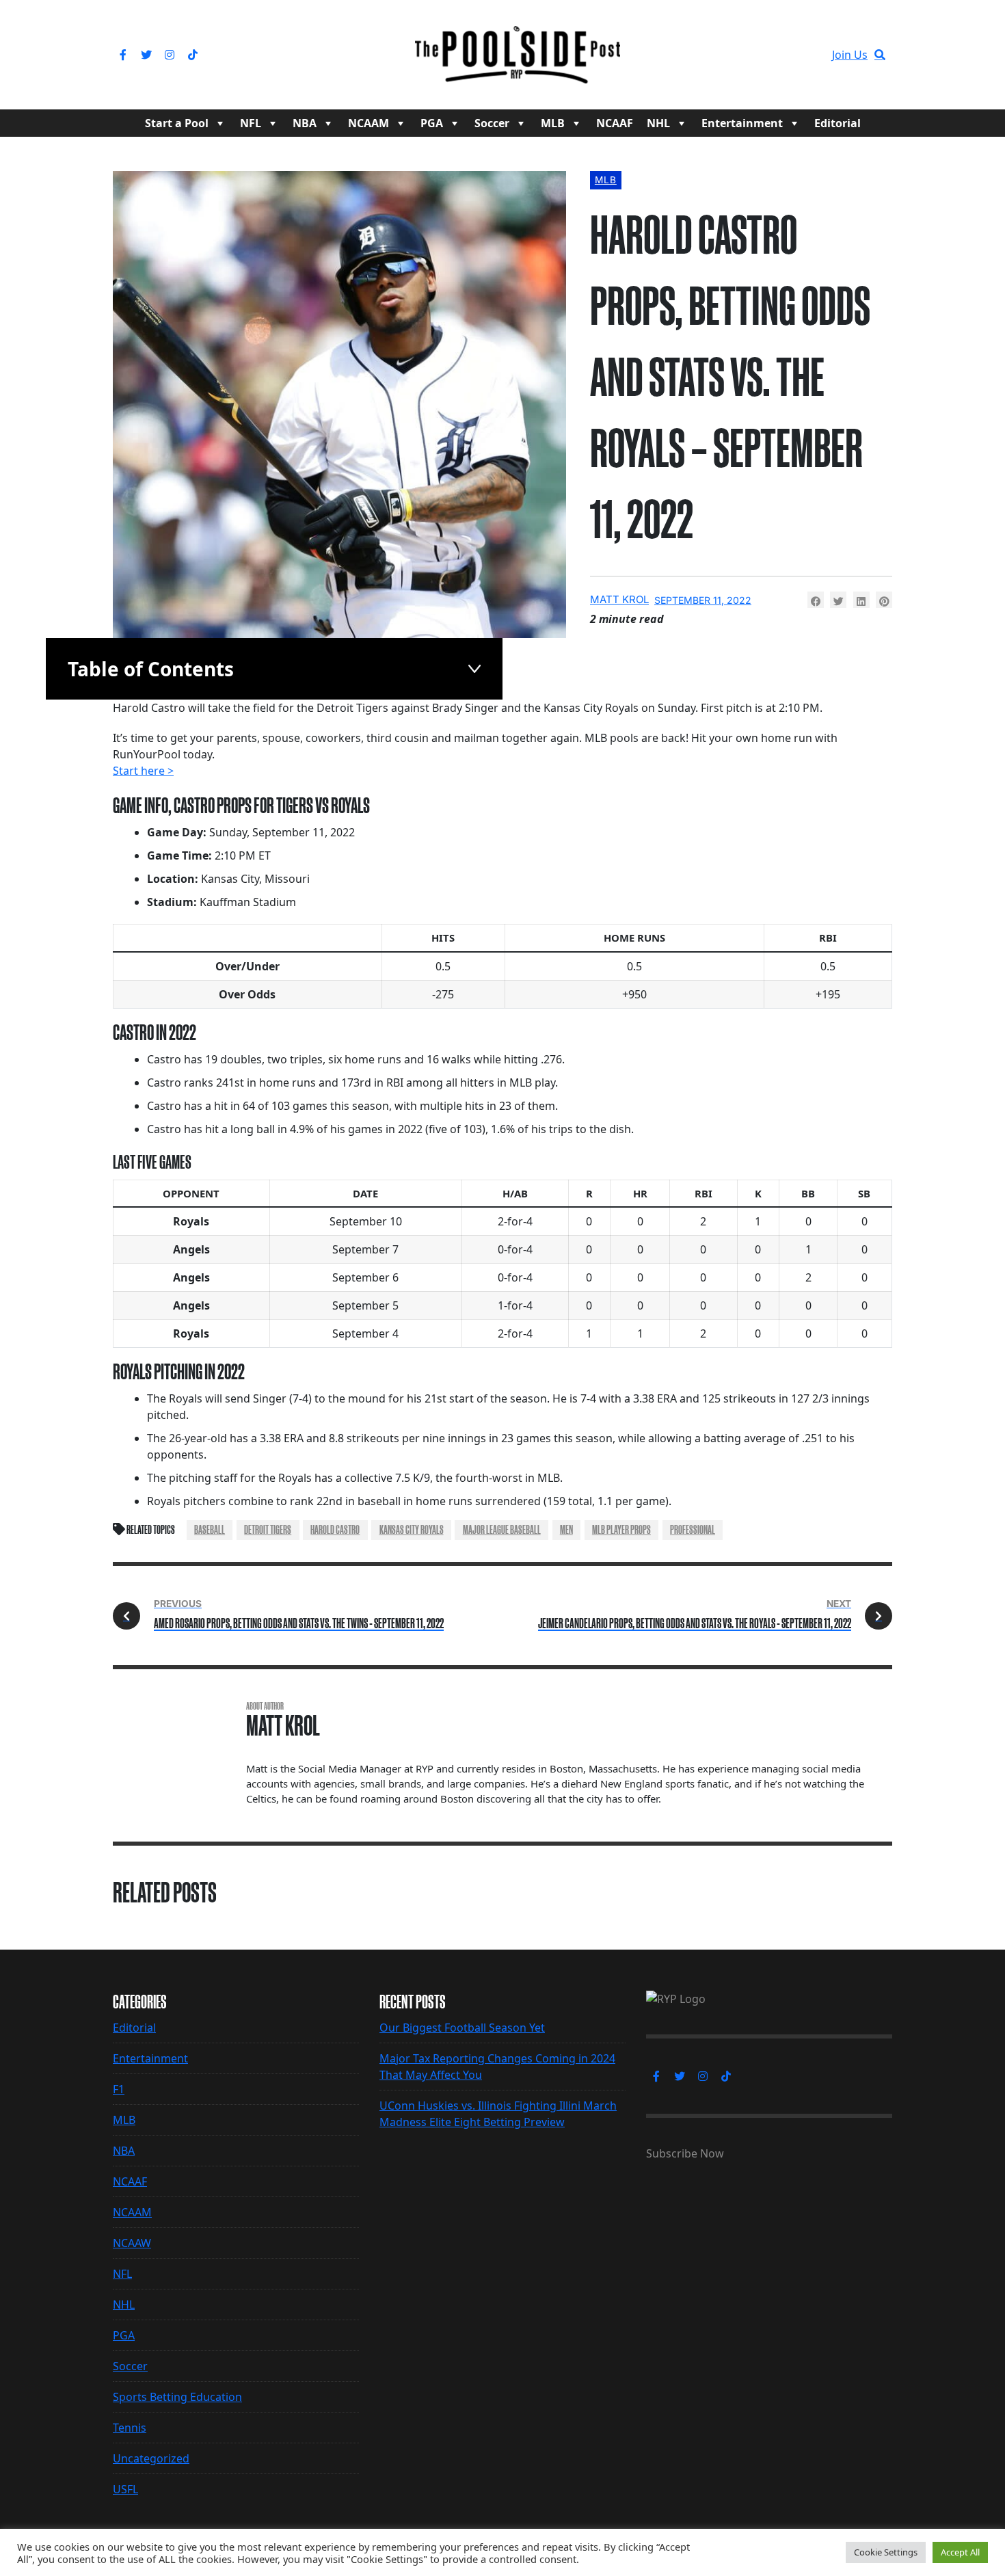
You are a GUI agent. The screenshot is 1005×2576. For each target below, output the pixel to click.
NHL (658, 123)
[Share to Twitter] (838, 600)
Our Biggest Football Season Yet (462, 2028)
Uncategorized (151, 2458)
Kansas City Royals (412, 1530)
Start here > (143, 771)
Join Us (850, 55)
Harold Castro (335, 1530)
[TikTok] (193, 55)
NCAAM (368, 123)
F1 (119, 2089)
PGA (432, 123)
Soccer (492, 123)
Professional (693, 1530)
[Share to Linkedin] (861, 600)
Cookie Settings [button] (886, 2552)
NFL (251, 123)
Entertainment (742, 123)
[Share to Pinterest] (884, 600)
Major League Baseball (502, 1530)
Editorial (837, 123)
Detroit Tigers (268, 1530)
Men (566, 1530)
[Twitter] (146, 55)
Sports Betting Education (177, 2397)
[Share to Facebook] (816, 600)
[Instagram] (170, 55)
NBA (305, 123)
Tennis (130, 2428)
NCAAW (132, 2243)
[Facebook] (123, 55)
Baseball (210, 1530)
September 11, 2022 (703, 600)
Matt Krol (619, 599)
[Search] (880, 55)
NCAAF (615, 123)
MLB (553, 123)
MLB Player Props (621, 1530)
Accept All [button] (960, 2552)
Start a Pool (177, 123)
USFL (125, 2489)
